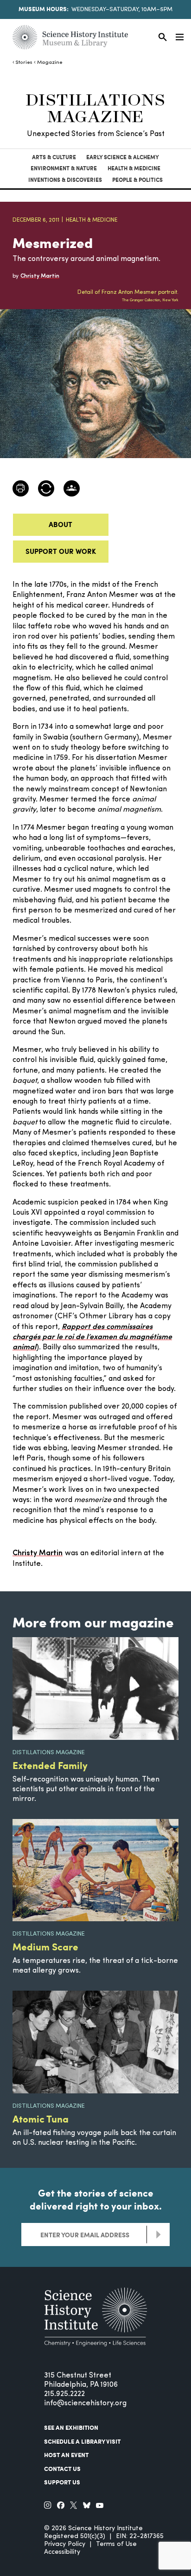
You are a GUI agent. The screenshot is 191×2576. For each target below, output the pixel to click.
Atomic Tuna (41, 2119)
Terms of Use (116, 2544)
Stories (24, 63)
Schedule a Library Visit (82, 2441)
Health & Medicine (134, 168)
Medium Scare (45, 1946)
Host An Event (66, 2455)
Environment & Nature (64, 168)
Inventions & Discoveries (65, 180)
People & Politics (137, 180)
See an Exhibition (71, 2427)
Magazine (50, 63)
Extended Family (50, 1765)
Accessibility (62, 2552)
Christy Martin (38, 1553)
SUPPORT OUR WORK (61, 551)
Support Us (62, 2482)
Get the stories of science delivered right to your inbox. (96, 2199)
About (60, 524)
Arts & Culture (54, 157)
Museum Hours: (44, 9)
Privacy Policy (65, 2544)
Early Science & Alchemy (123, 157)
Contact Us (62, 2469)
